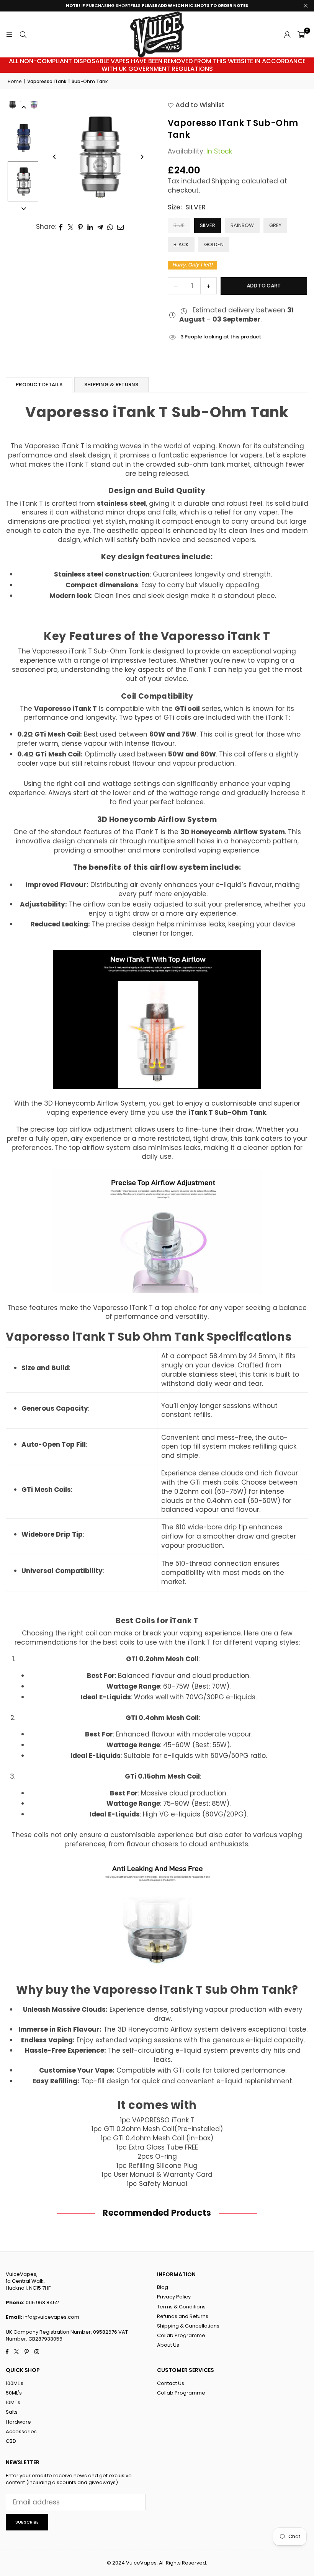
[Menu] (9, 34)
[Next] (142, 157)
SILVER (208, 225)
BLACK (181, 244)
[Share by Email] (121, 227)
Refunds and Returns (183, 2316)
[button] (301, 34)
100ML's (15, 2383)
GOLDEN (214, 244)
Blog (163, 2287)
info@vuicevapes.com (51, 2317)
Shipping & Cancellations (188, 2326)
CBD (11, 2441)
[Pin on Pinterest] (81, 227)
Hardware (18, 2422)
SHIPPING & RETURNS (111, 385)
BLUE (179, 225)
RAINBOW (242, 225)
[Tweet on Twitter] (71, 227)
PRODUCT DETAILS (39, 385)
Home (15, 82)
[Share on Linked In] (90, 227)
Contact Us (171, 2383)
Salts (12, 2412)
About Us (168, 2345)
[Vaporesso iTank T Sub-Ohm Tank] (23, 138)
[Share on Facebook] (61, 227)
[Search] (23, 34)
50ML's (14, 2393)
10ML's (13, 2402)
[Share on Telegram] (100, 227)
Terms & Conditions (181, 2307)
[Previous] (55, 157)
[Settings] (287, 34)
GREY (275, 225)
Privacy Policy (174, 2297)
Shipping (226, 181)
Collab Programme (181, 2335)
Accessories (21, 2431)
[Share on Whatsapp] (110, 227)
